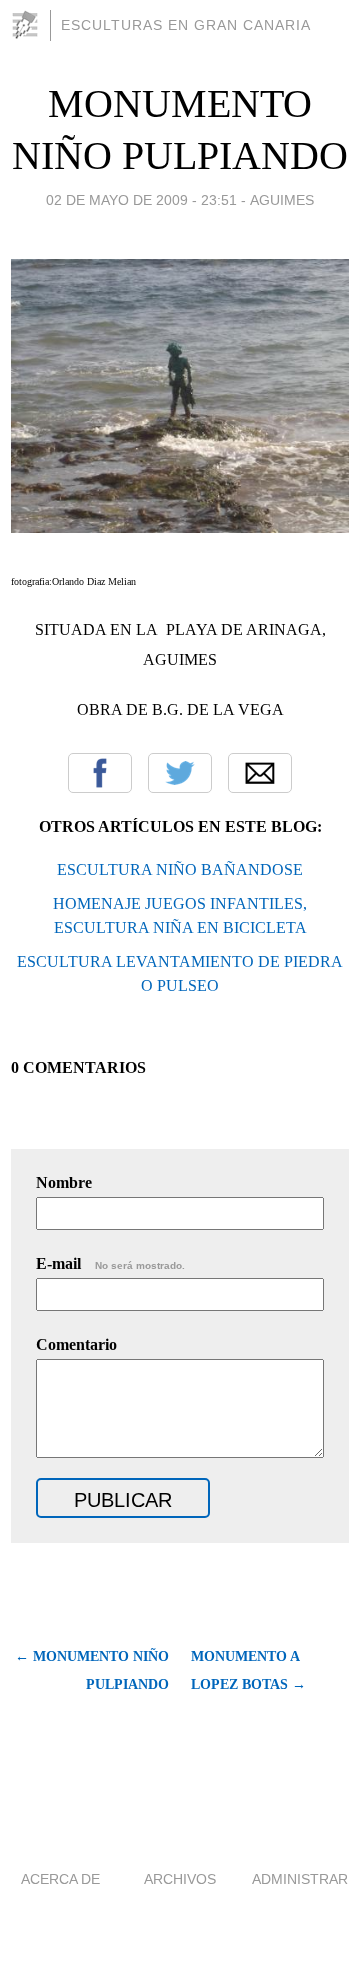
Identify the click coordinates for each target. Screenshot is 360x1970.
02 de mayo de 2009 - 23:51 (141, 200)
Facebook (100, 773)
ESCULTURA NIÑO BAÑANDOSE (180, 869)
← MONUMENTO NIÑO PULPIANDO (92, 1670)
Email (260, 773)
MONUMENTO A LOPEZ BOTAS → (248, 1670)
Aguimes (282, 200)
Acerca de (60, 1879)
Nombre (64, 1182)
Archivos (180, 1879)
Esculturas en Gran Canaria (186, 25)
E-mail (110, 1263)
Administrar (300, 1879)
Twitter (180, 773)
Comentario (76, 1344)
